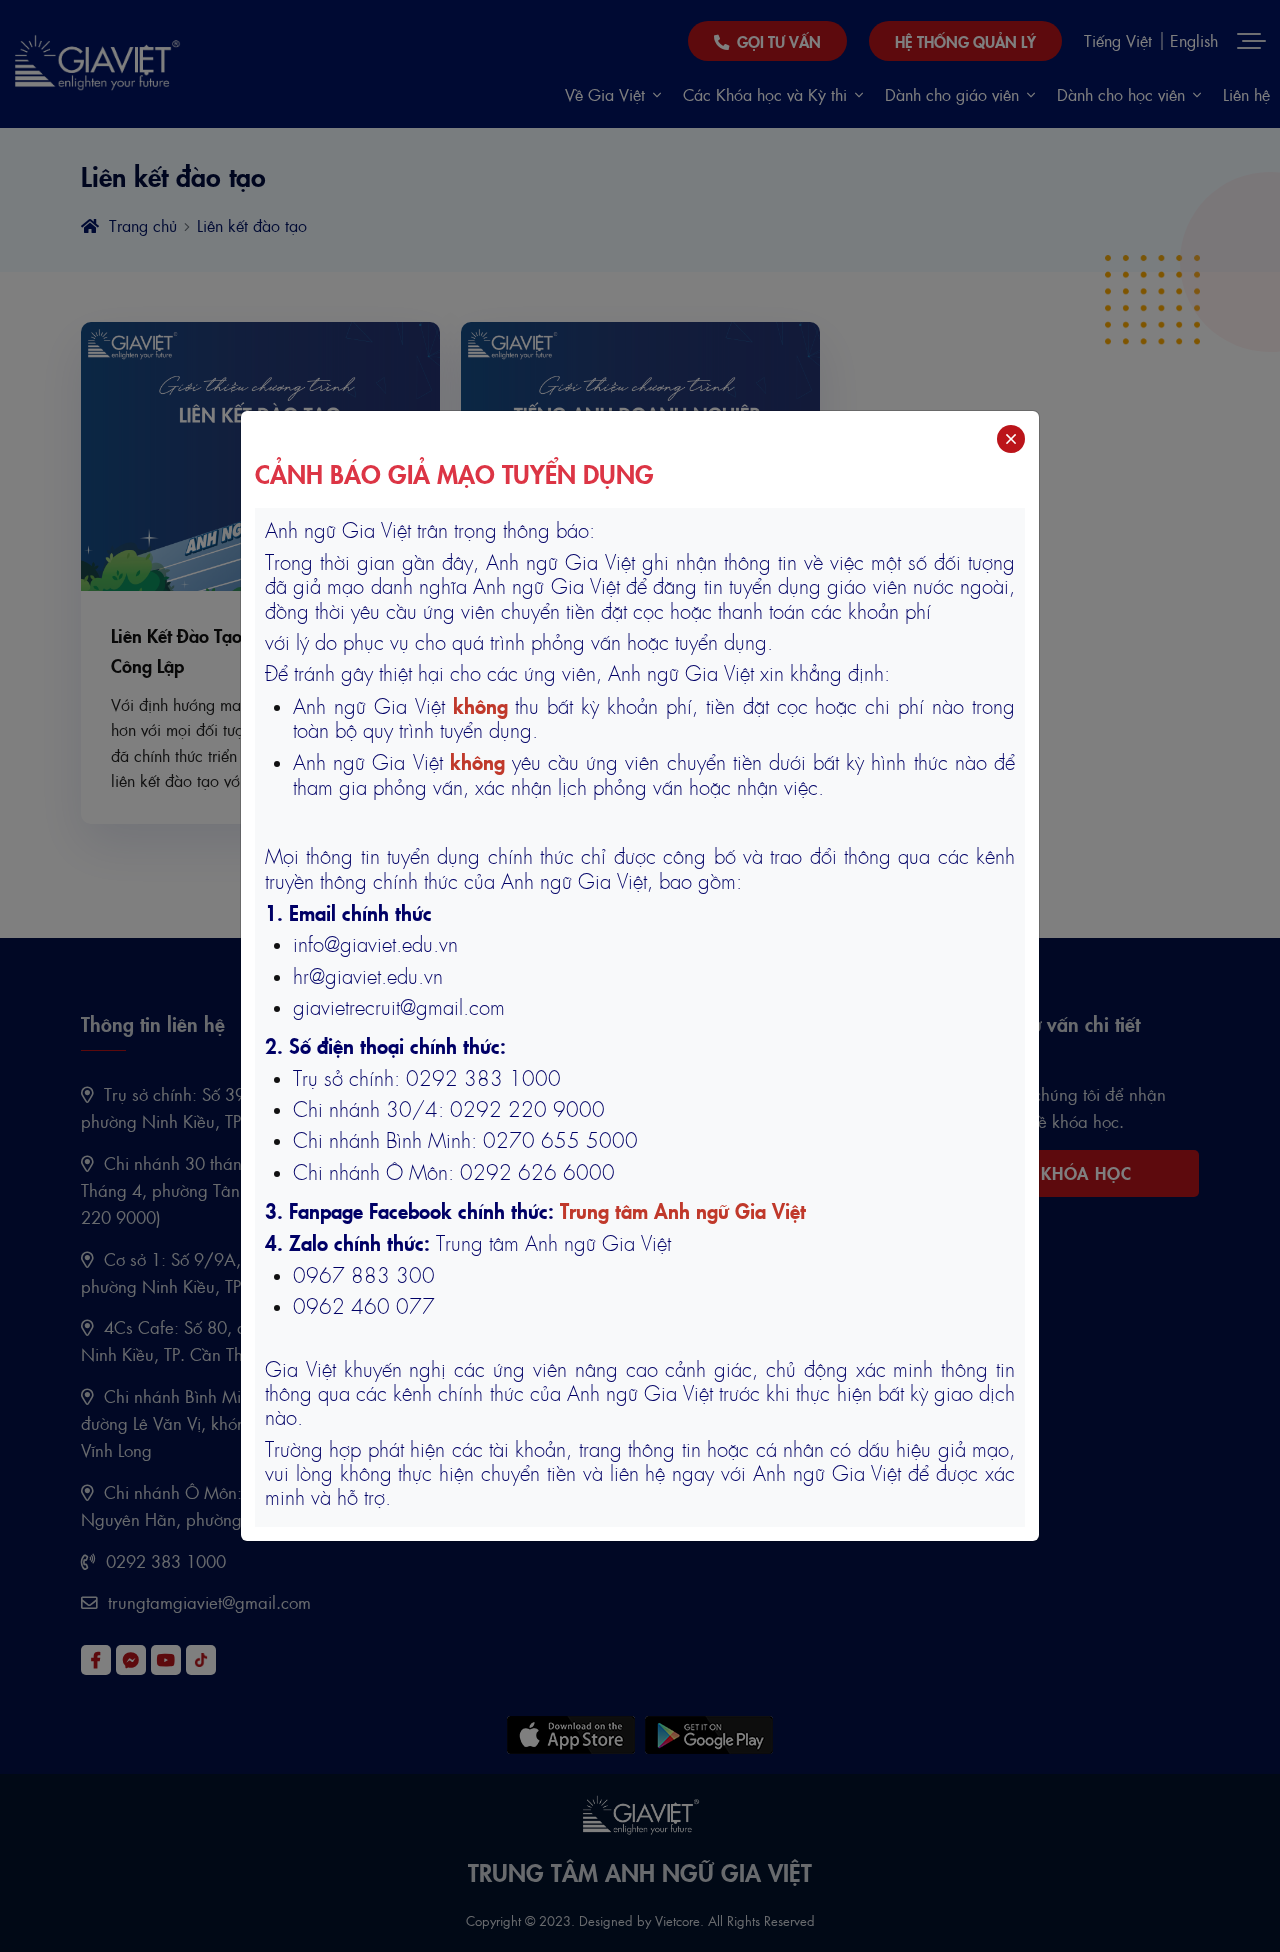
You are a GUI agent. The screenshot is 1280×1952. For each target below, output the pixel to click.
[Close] (1011, 439)
